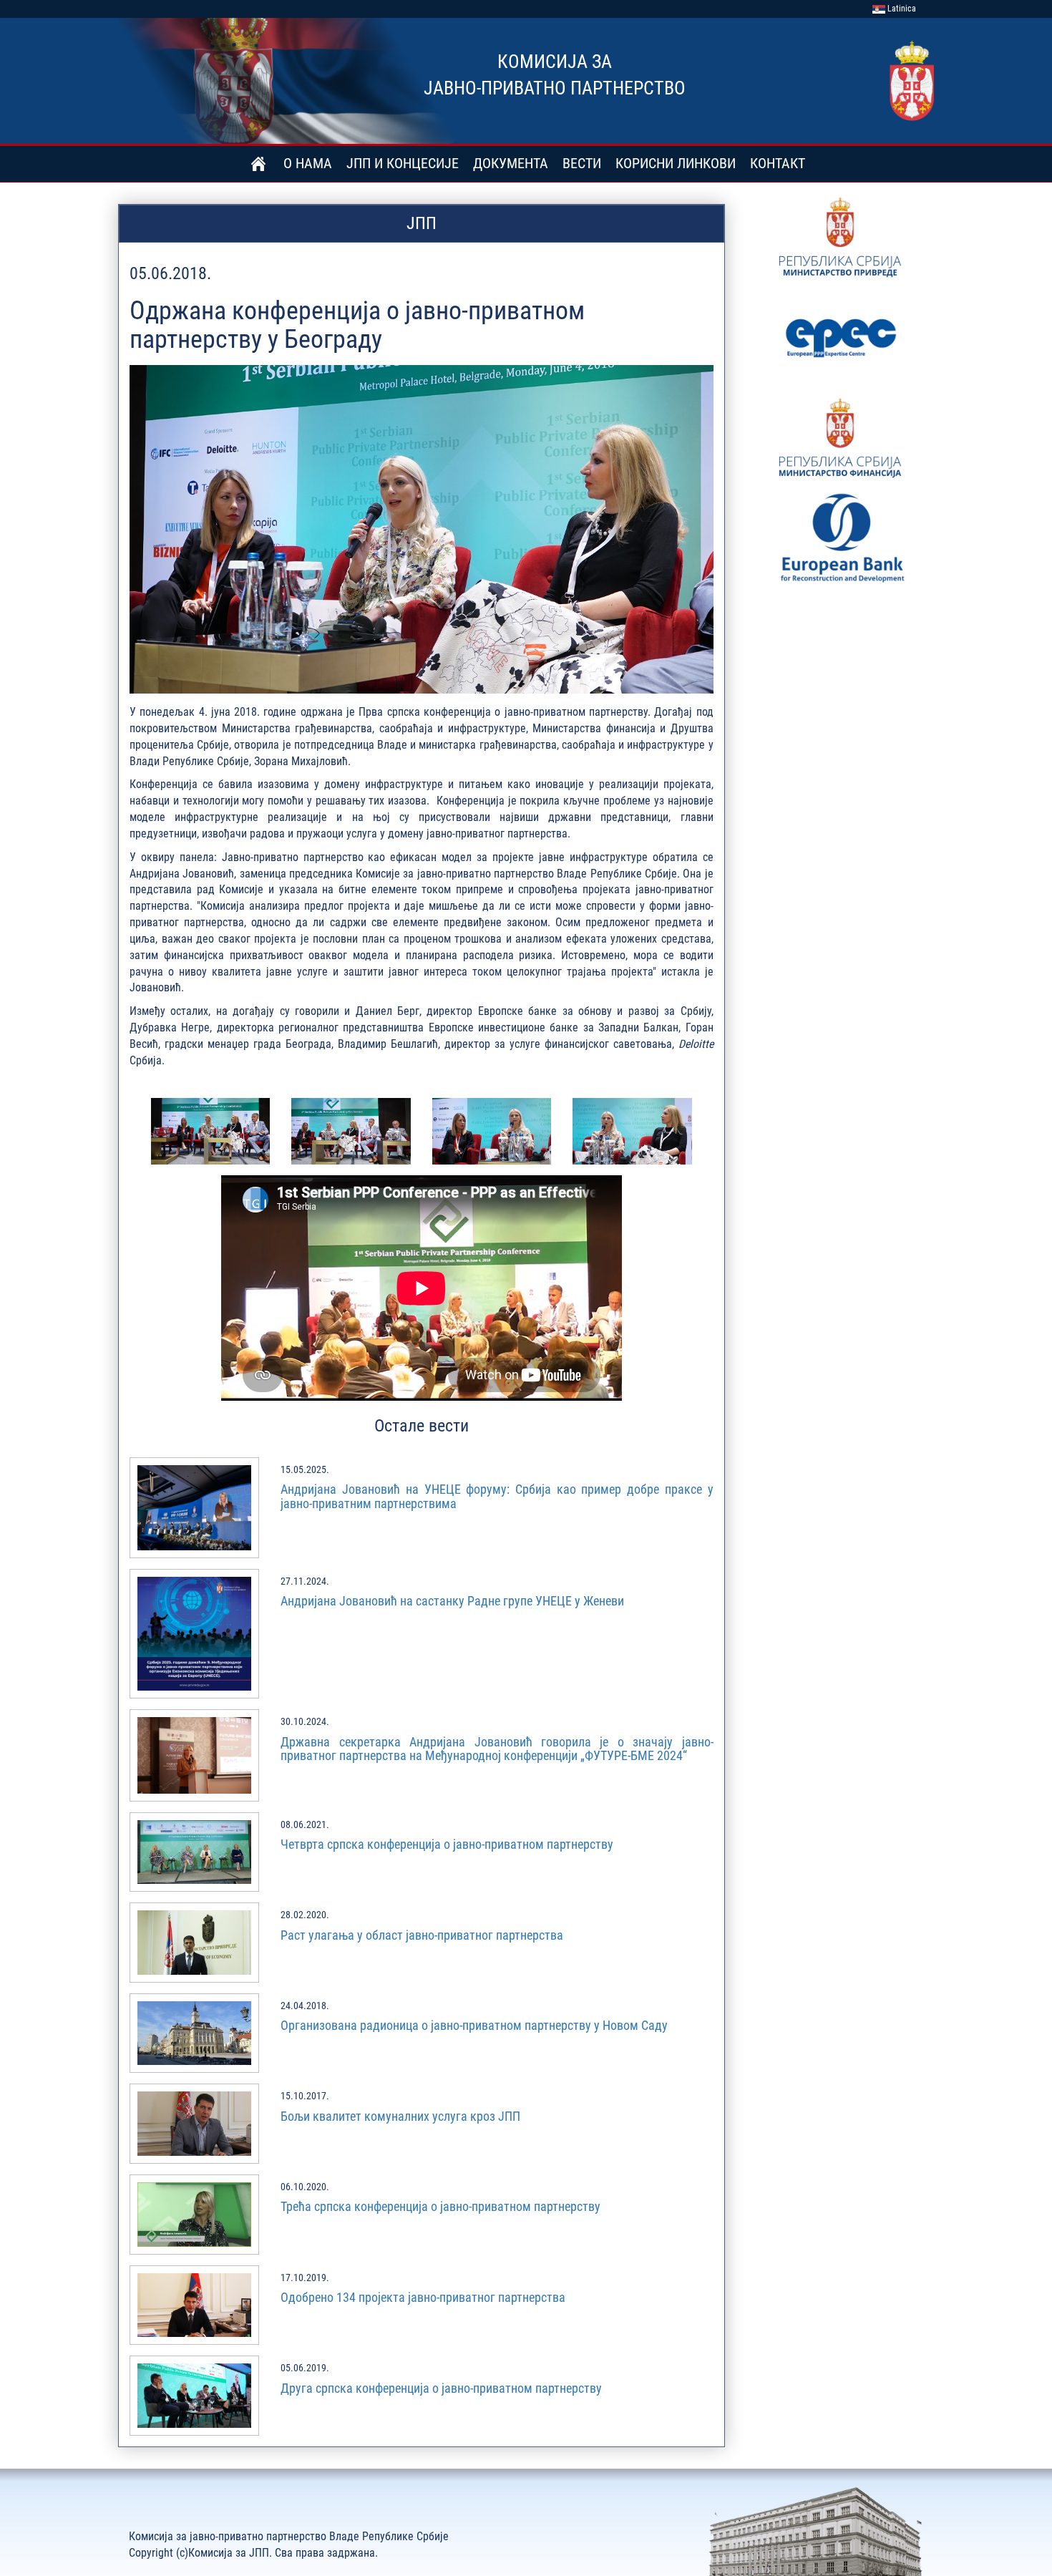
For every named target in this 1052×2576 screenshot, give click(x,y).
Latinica (901, 9)
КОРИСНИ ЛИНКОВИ (676, 163)
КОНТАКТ (778, 163)
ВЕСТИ (582, 163)
